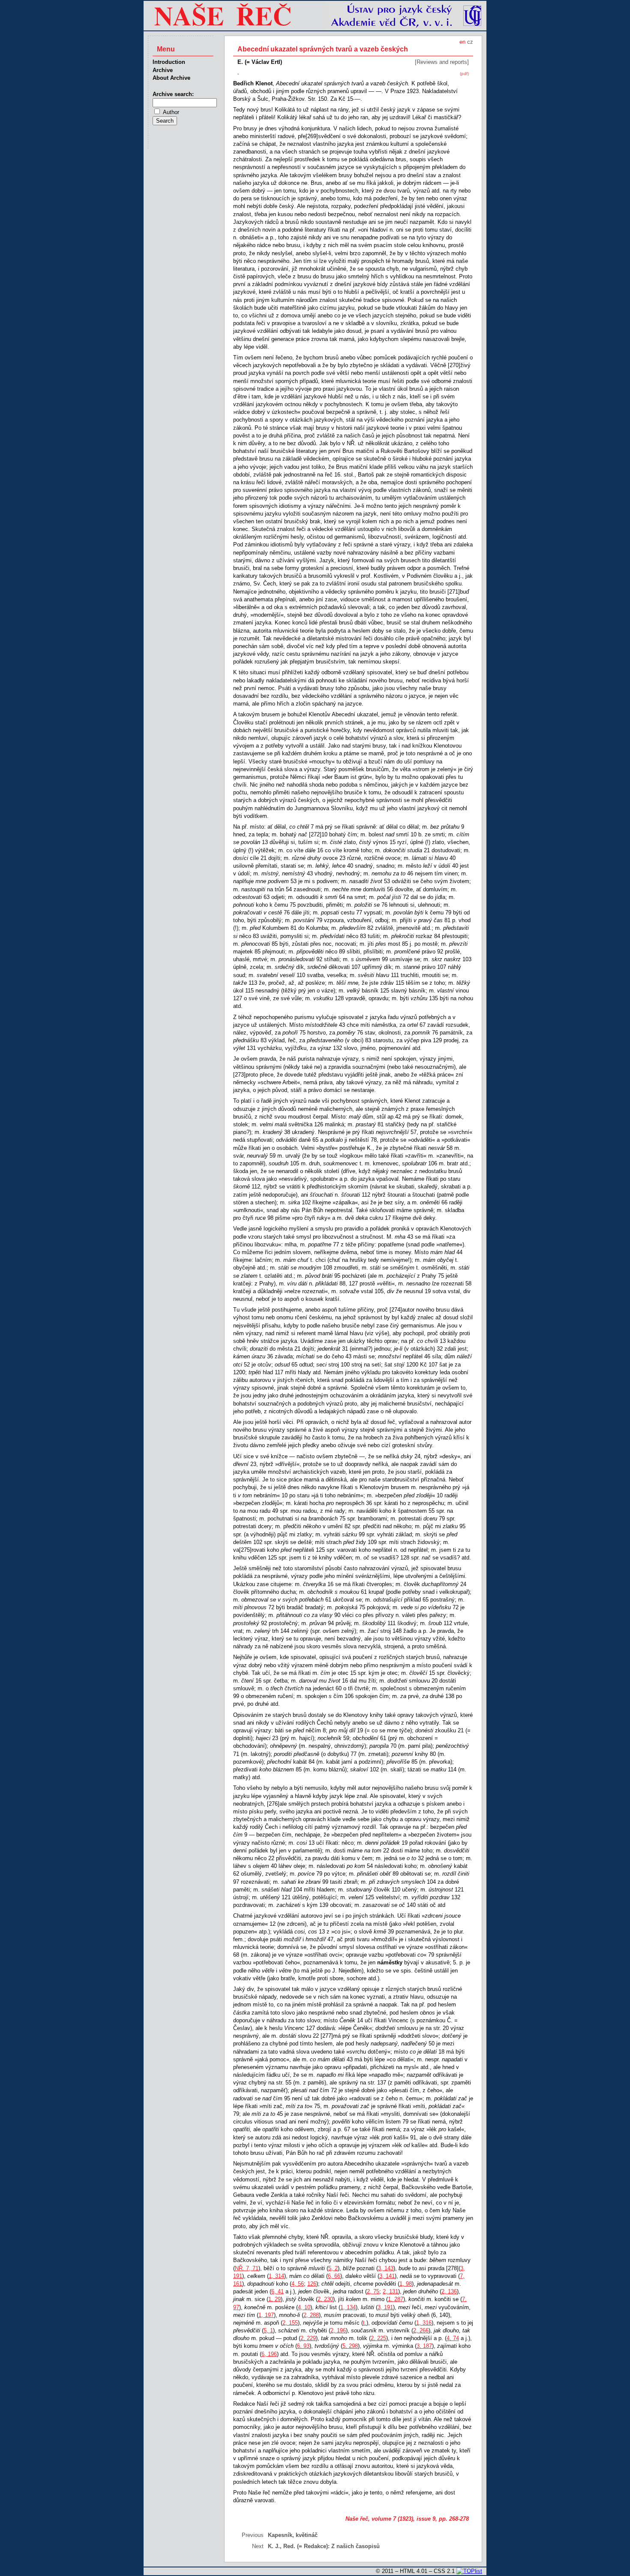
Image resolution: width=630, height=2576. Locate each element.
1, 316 (424, 2323)
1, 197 (266, 2315)
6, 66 (334, 2276)
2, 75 (373, 2291)
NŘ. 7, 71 (247, 2268)
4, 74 (453, 2338)
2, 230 (325, 2299)
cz (470, 42)
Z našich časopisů (355, 2546)
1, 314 (276, 2276)
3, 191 (385, 2307)
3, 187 (424, 2346)
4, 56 (298, 2284)
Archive (163, 70)
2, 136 (449, 2291)
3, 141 (387, 2276)
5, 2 (333, 2268)
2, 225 (378, 2338)
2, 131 (390, 2291)
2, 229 (308, 2338)
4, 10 (304, 2307)
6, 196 (269, 2354)
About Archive (171, 78)
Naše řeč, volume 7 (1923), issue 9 (390, 2519)
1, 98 (406, 2284)
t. (365, 2323)
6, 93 (303, 2346)
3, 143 (386, 2268)
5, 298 (350, 2346)
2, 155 (290, 2323)
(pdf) (464, 74)
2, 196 (338, 2330)
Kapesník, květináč (293, 2535)
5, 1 (268, 2330)
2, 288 (311, 2315)
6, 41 (277, 2291)
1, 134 (348, 2307)
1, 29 (274, 2299)
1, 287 (396, 2299)
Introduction (169, 62)
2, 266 (421, 2330)
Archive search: (173, 94)
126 (312, 2284)
